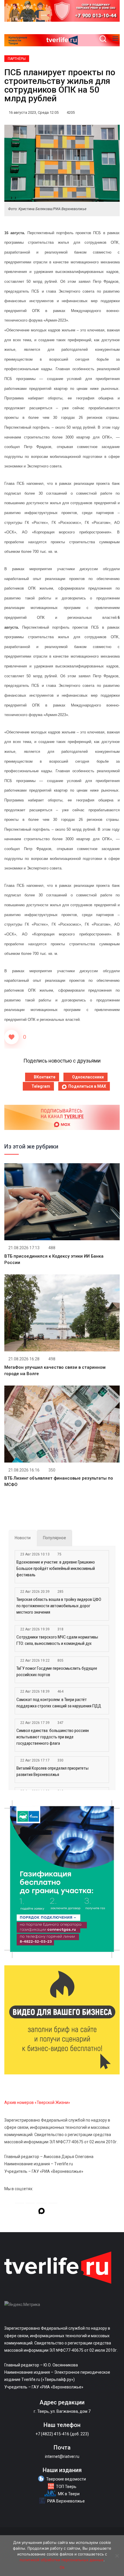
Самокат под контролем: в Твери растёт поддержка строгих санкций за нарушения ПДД (59, 1703)
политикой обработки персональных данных (62, 2560)
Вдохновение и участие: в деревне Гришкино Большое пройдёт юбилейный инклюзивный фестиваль (56, 1568)
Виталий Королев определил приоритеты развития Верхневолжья (52, 1771)
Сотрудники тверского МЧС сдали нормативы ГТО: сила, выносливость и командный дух (57, 1640)
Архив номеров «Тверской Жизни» (37, 2102)
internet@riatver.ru (62, 2456)
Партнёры (17, 59)
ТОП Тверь (66, 2487)
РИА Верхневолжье (66, 2501)
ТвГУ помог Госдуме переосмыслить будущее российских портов (57, 1672)
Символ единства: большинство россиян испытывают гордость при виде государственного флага (53, 1737)
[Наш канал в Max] (42, 2212)
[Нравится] (12, 1037)
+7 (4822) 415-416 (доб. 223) (62, 2434)
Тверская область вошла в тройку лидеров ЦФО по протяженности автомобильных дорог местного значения (59, 1606)
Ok (62, 2567)
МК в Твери (69, 2494)
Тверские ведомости (66, 2479)
